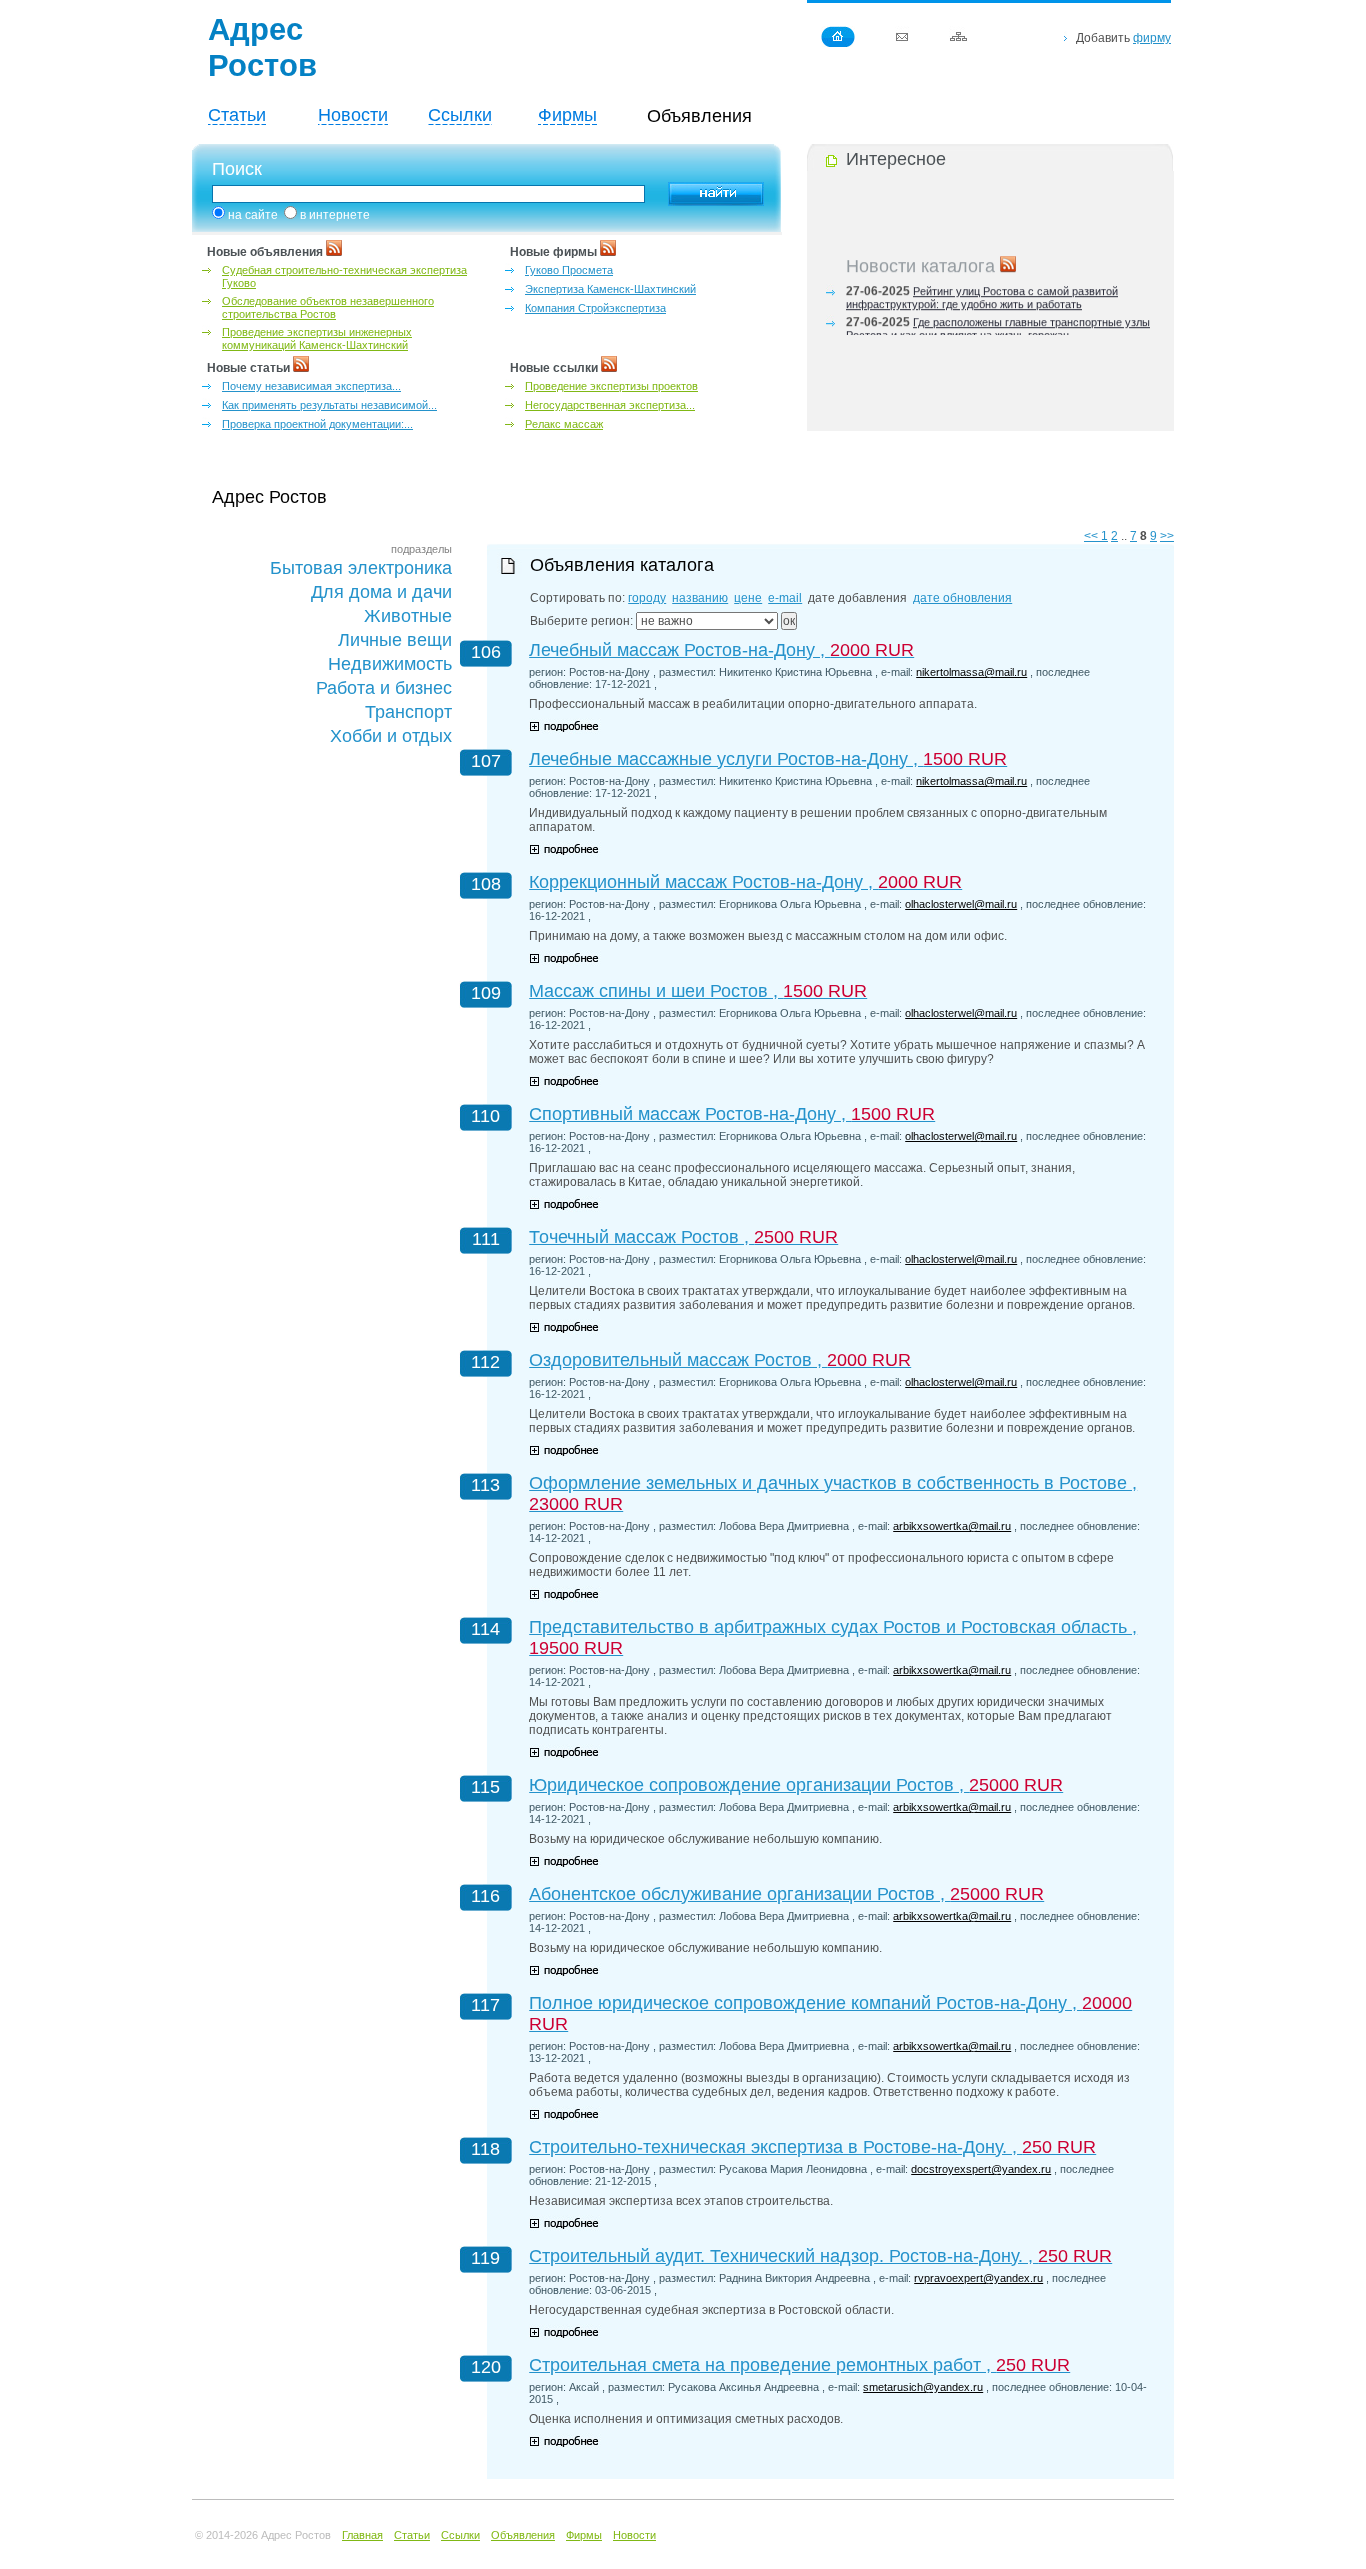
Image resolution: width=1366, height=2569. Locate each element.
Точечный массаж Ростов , (683, 1237)
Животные (408, 616)
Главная (362, 2535)
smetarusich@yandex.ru (923, 2387)
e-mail (785, 598)
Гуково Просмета (569, 270)
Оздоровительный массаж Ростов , (720, 1360)
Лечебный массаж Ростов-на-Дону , (721, 650)
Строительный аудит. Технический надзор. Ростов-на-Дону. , (820, 2256)
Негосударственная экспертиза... (610, 405)
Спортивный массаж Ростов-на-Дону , (732, 1114)
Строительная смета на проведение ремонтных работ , (799, 2365)
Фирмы (567, 115)
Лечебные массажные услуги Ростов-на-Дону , (768, 759)
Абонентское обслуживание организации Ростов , (786, 1894)
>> (1167, 536)
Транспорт (408, 712)
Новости (353, 115)
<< (1092, 536)
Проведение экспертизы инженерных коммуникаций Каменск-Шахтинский (317, 338)
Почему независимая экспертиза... (311, 386)
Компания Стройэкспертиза (595, 308)
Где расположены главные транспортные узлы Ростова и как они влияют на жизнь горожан (998, 322)
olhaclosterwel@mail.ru (961, 904)
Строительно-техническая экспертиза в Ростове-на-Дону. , (812, 2147)
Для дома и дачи (381, 592)
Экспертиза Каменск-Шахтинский (610, 289)
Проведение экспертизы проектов (611, 386)
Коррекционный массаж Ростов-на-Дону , (745, 882)
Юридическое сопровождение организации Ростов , (796, 1785)
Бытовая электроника (361, 568)
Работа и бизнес (384, 688)
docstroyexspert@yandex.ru (981, 2169)
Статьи (237, 115)
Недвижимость (390, 664)
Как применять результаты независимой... (329, 405)
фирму (1152, 38)
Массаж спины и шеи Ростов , (698, 991)
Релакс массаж (564, 424)
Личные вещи (395, 640)
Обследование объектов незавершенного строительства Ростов (328, 307)
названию (700, 598)
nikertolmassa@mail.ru (971, 672)
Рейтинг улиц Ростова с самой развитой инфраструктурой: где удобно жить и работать (982, 291)
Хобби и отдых (391, 736)
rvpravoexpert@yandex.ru (978, 2278)
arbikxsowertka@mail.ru (952, 1526)
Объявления (523, 2535)
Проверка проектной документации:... (317, 424)
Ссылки (460, 115)
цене (748, 598)
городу (647, 598)
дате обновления (962, 598)
